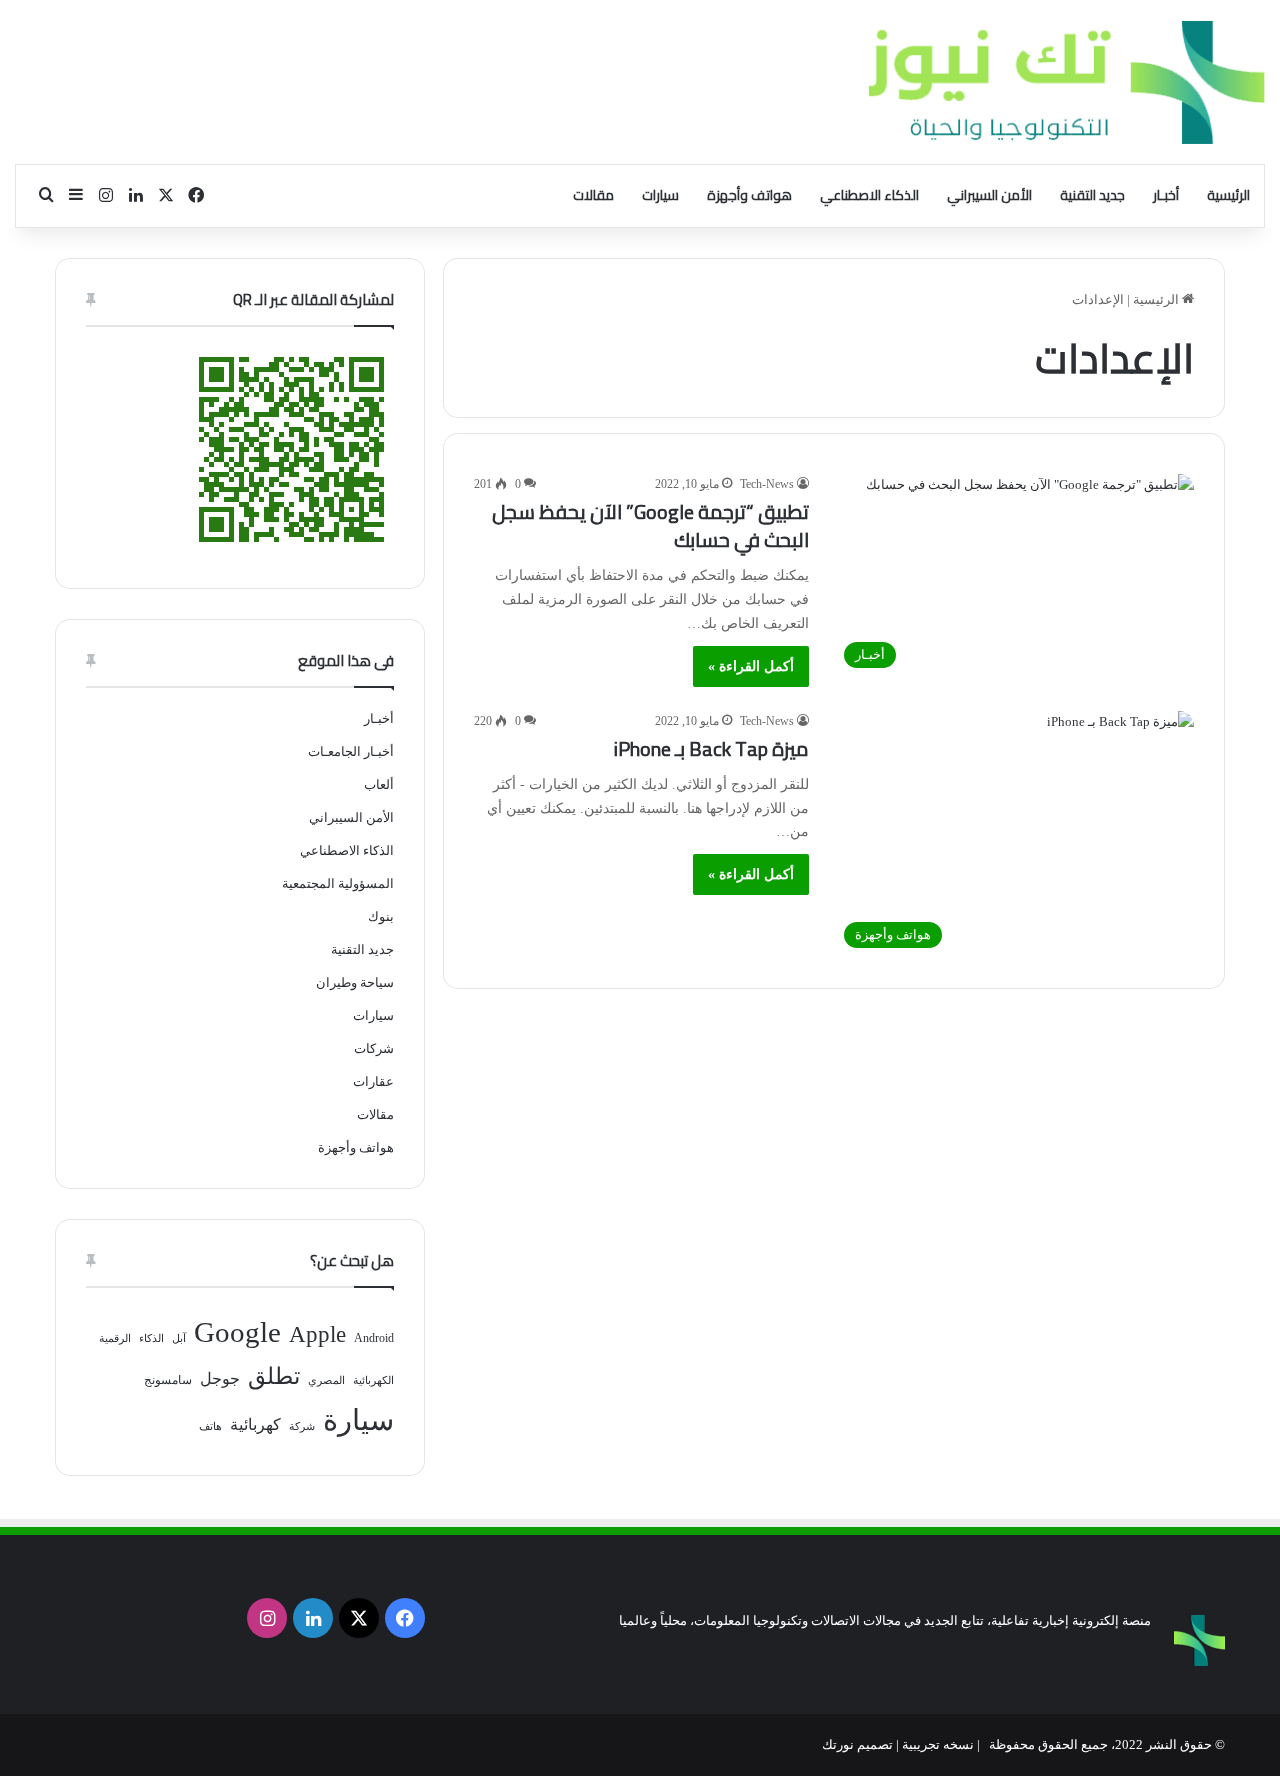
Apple (317, 1334)
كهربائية (255, 1424)
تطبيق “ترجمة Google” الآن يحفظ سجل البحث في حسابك (650, 525)
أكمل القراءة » (751, 666)
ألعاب (379, 784)
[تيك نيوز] (1066, 82)
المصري (326, 1380)
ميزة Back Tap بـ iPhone (711, 748)
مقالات (593, 195)
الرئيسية (1228, 195)
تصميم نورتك (857, 1744)
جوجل (220, 1378)
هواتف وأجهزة (749, 195)
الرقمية (115, 1338)
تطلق (274, 1376)
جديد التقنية (1092, 195)
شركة (302, 1426)
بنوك (381, 916)
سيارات (660, 195)
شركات (374, 1048)
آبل (179, 1338)
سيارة (358, 1420)
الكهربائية (373, 1380)
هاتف (210, 1426)
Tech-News (767, 484)
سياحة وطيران (355, 982)
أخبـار (1166, 195)
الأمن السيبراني (989, 195)
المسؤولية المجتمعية (338, 883)
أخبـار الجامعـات (351, 751)
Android (374, 1338)
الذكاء (151, 1338)
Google (237, 1332)
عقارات (373, 1081)
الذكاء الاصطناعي (869, 195)
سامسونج (168, 1380)
